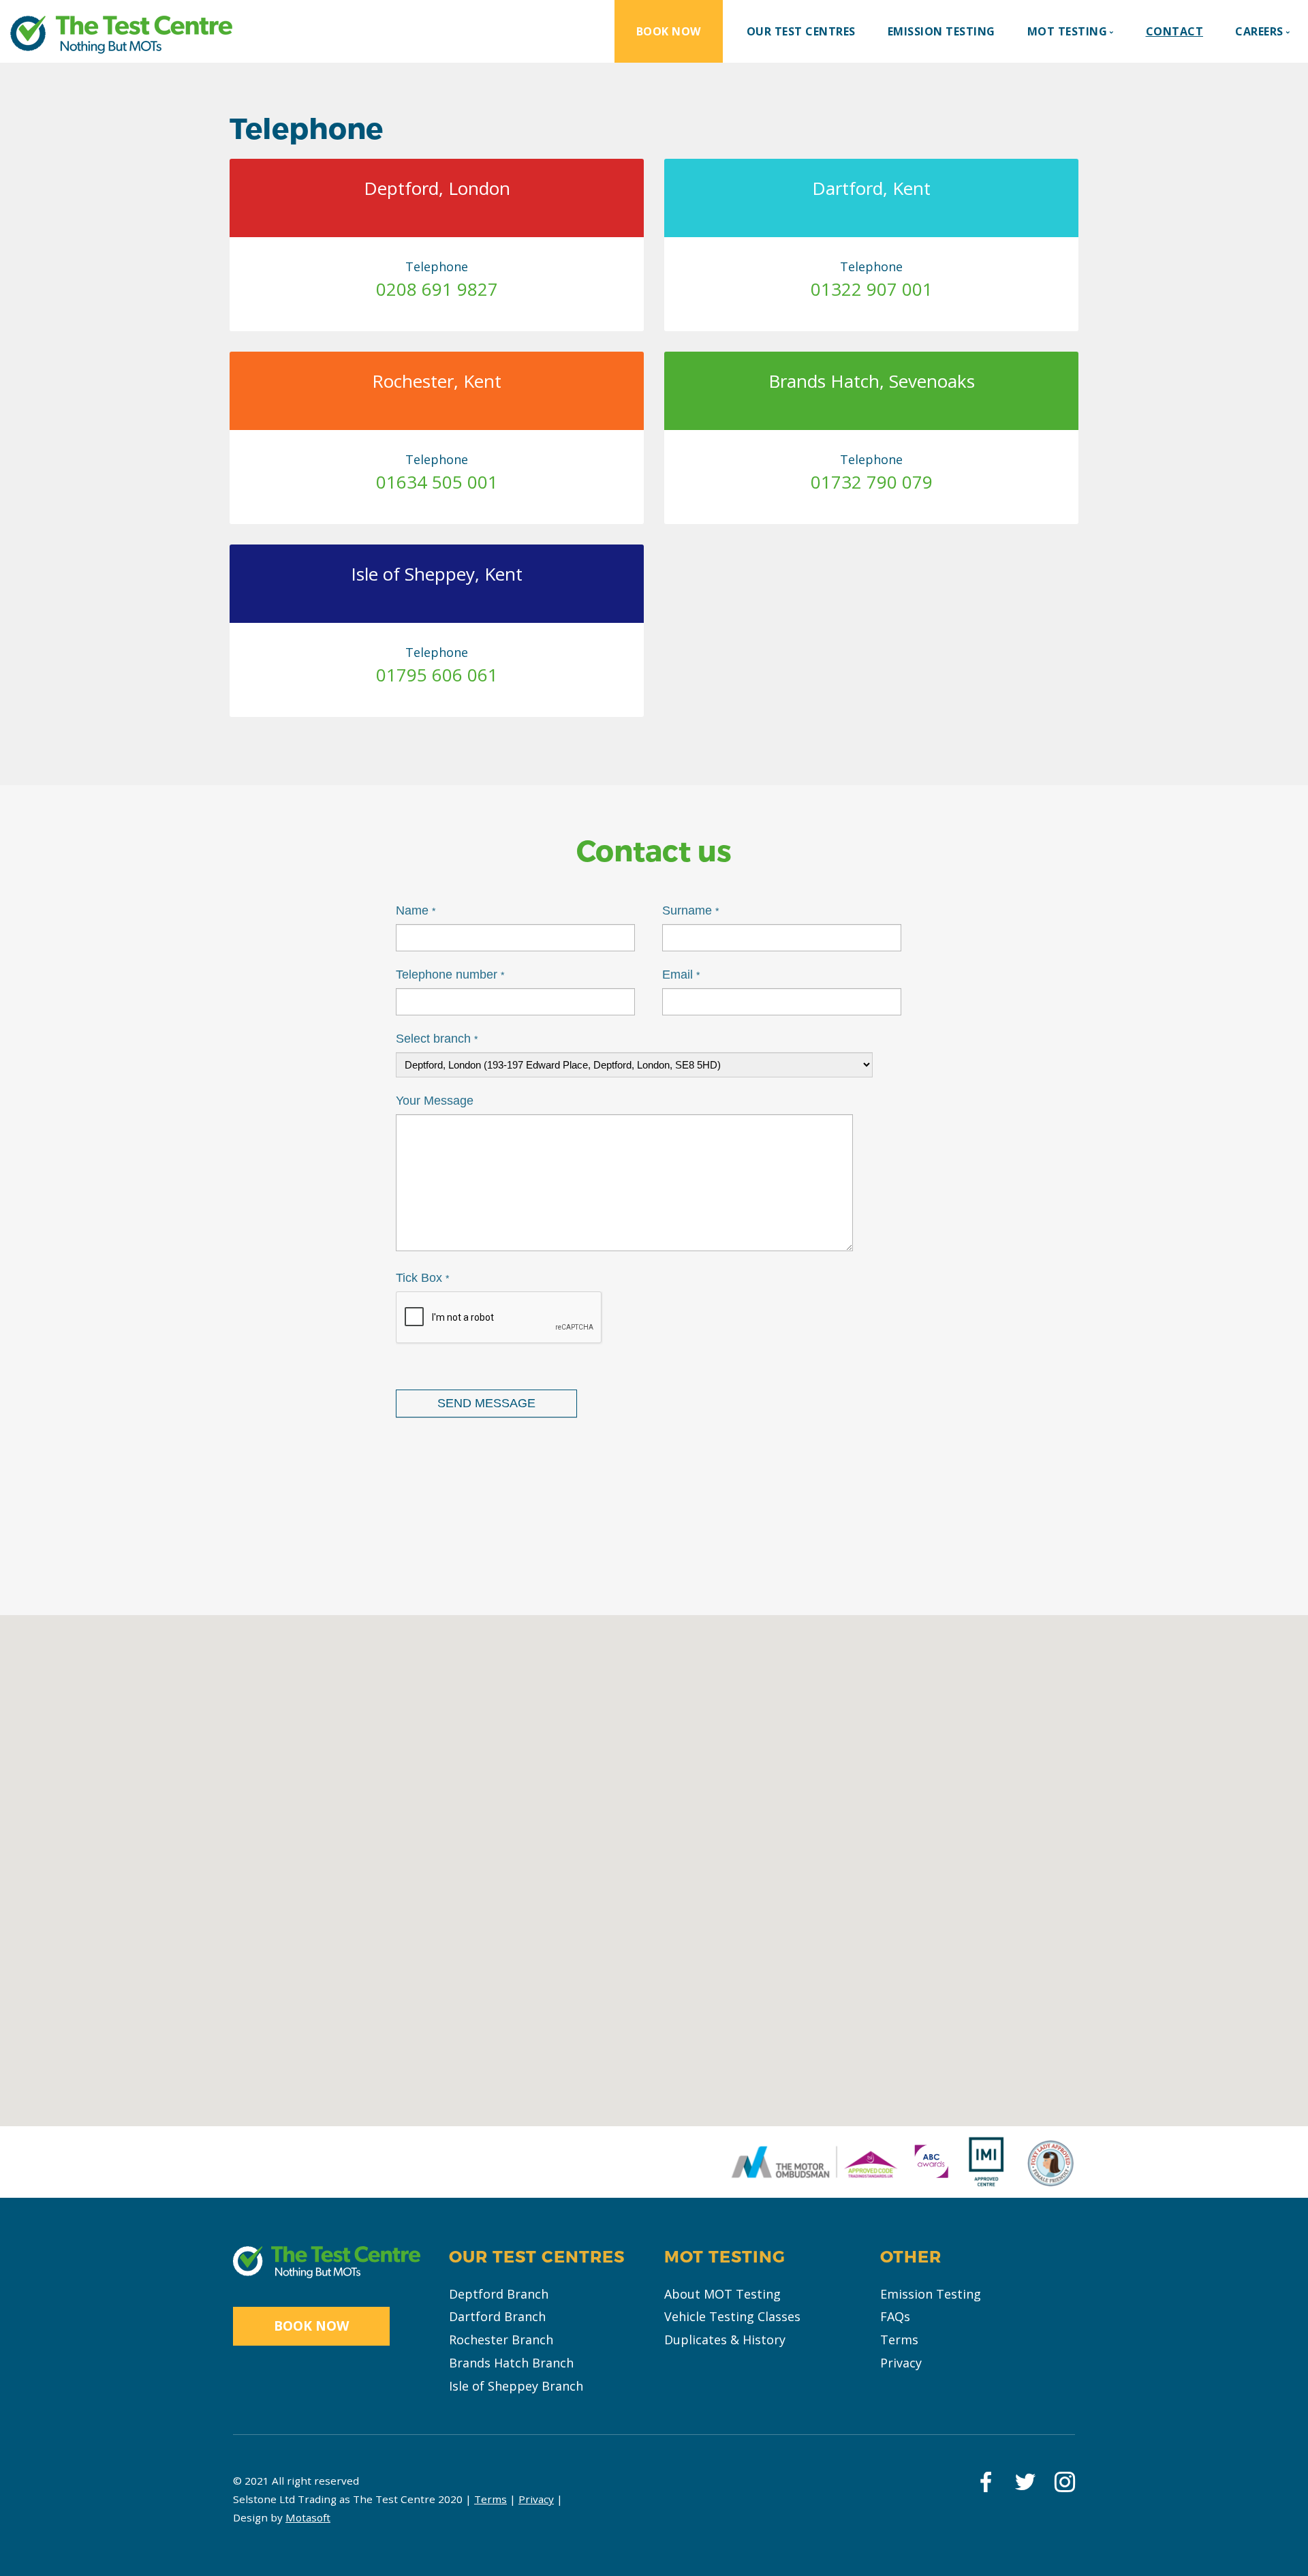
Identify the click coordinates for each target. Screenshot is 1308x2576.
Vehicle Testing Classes (732, 2316)
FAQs (895, 2316)
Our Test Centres (801, 31)
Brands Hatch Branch (511, 2363)
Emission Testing (941, 31)
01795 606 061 (437, 675)
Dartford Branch (497, 2316)
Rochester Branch (501, 2340)
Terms (899, 2340)
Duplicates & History (725, 2340)
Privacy (901, 2363)
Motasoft (308, 2517)
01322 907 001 (872, 289)
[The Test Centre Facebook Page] (985, 2486)
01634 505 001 (437, 482)
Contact (1175, 31)
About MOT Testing (722, 2294)
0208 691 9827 (437, 289)
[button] (402, 1703)
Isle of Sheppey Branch (516, 2386)
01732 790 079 (872, 482)
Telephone (437, 266)
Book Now (669, 31)
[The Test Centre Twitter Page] (1025, 2486)
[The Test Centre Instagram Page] (1064, 2486)
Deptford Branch (499, 2294)
